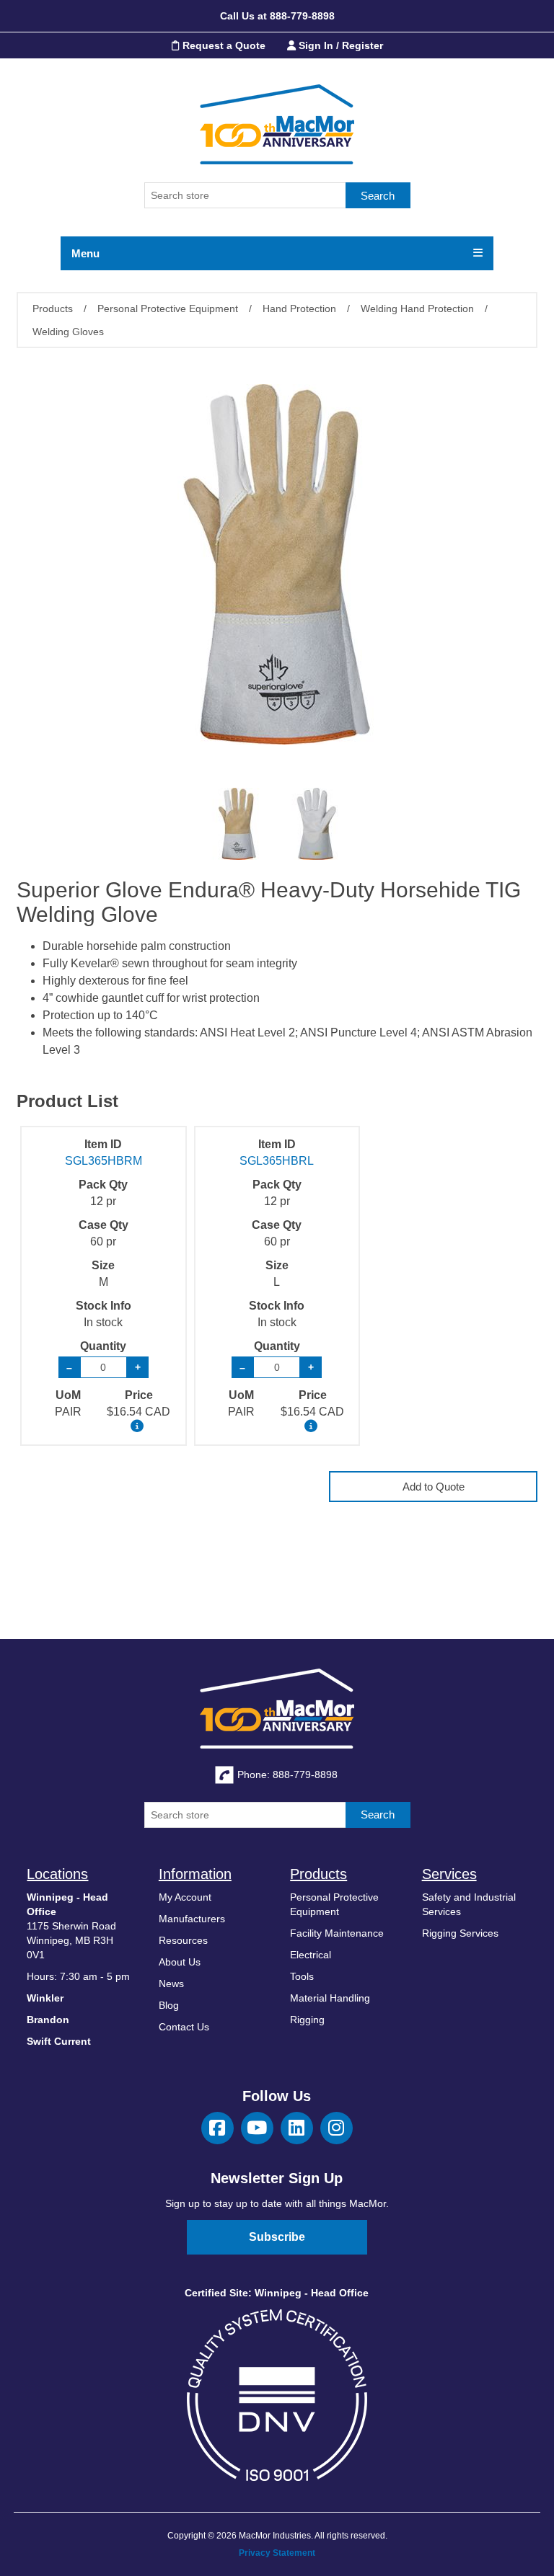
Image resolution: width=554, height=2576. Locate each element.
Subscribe (277, 2237)
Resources (183, 1940)
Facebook (217, 2128)
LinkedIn (297, 2128)
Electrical (311, 1955)
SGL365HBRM (104, 1161)
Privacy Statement (277, 2553)
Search (378, 196)
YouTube (257, 2128)
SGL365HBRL (277, 1161)
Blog (169, 2005)
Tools (302, 1976)
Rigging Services (460, 1933)
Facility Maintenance (337, 1933)
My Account (185, 1897)
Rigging (307, 2020)
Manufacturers (192, 1919)
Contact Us (184, 2027)
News (171, 1984)
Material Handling (330, 1998)
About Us (180, 1962)
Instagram (337, 2128)
